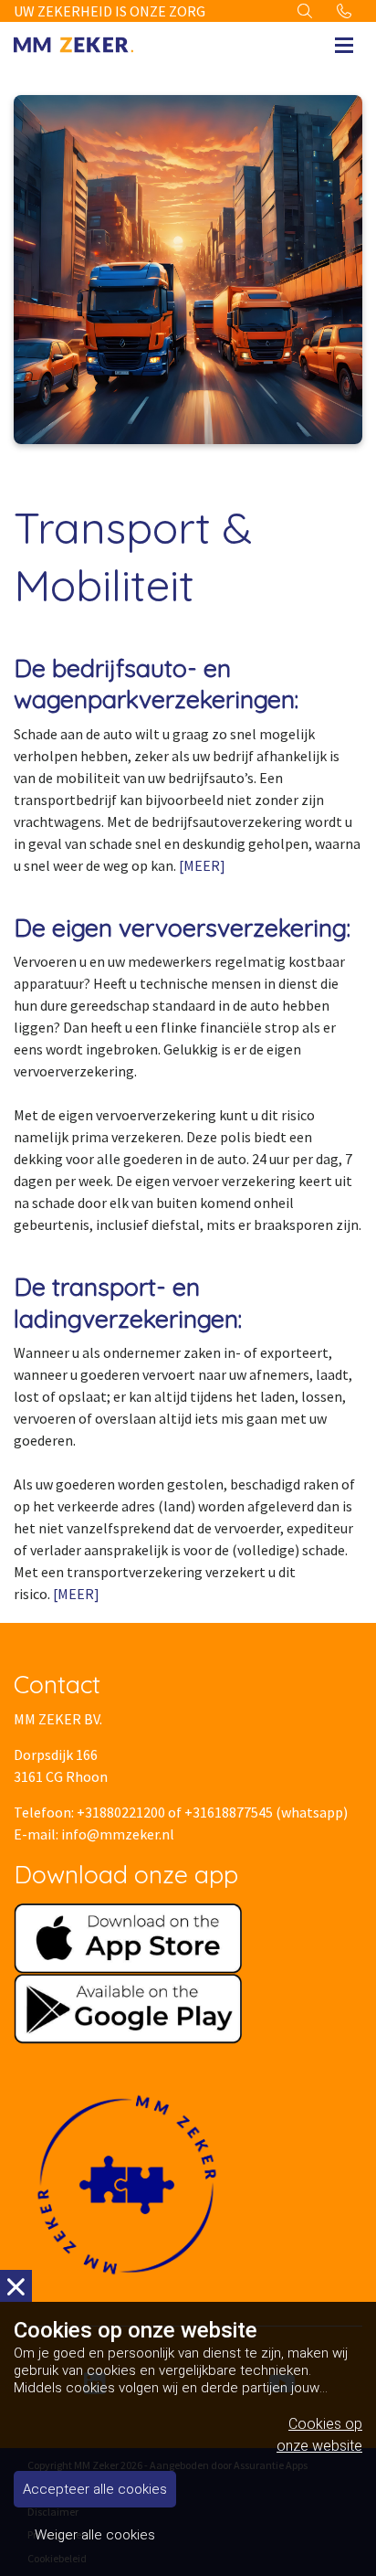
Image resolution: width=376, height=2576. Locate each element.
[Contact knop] (344, 11)
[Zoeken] (305, 11)
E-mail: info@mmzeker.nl (94, 1834)
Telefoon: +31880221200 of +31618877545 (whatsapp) (181, 1812)
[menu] (344, 40)
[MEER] (202, 865)
